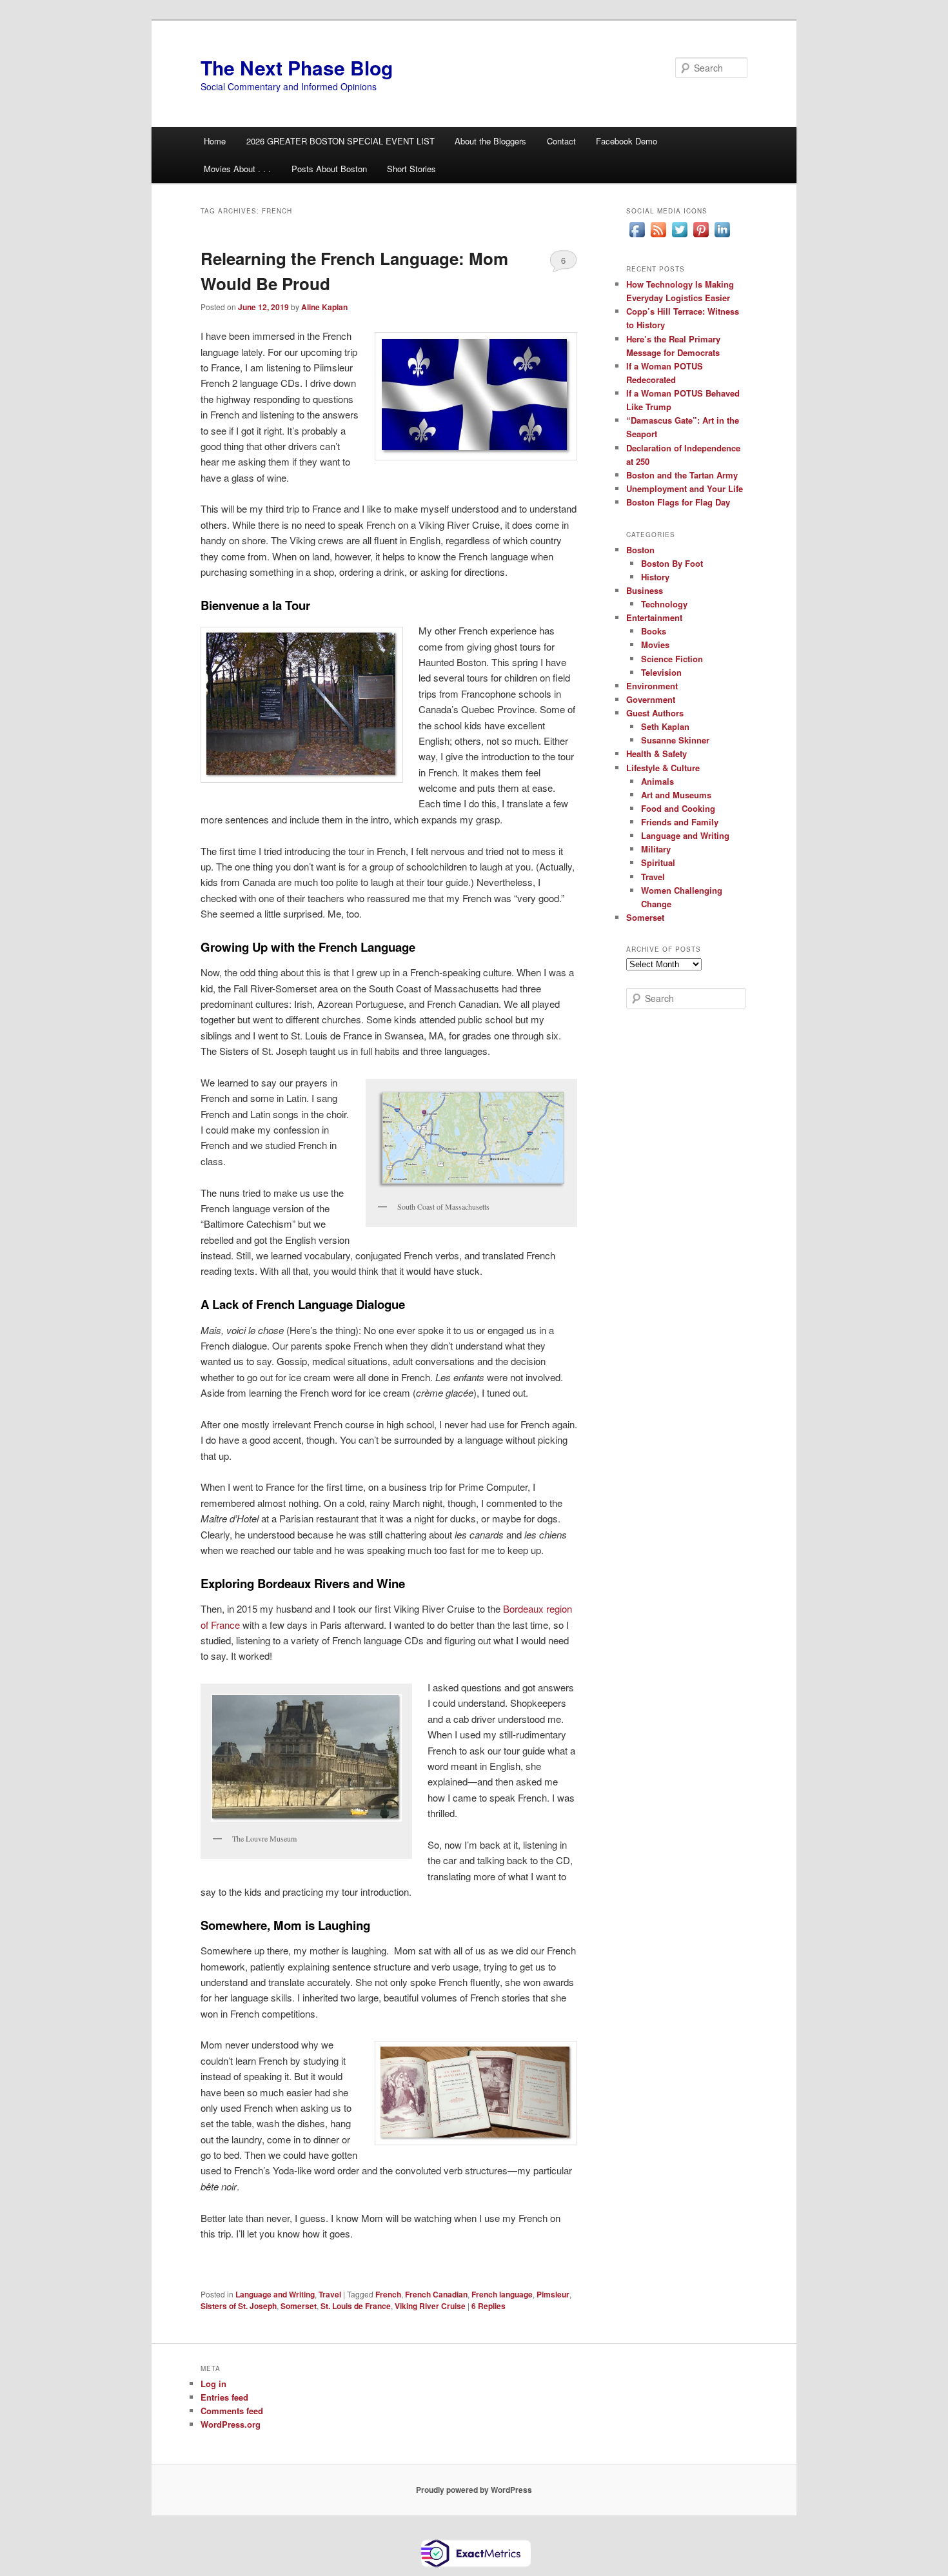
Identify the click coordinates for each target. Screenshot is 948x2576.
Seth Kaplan (665, 726)
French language (502, 2294)
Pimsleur (553, 2294)
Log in (213, 2384)
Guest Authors (655, 713)
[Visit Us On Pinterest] (701, 237)
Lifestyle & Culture (663, 768)
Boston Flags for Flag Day (678, 502)
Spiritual (658, 862)
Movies (655, 644)
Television (661, 672)
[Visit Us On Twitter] (679, 237)
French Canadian (436, 2294)
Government (651, 699)
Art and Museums (676, 795)
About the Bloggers (490, 141)
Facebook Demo (627, 141)
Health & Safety (657, 753)
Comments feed (232, 2411)
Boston (640, 550)
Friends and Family (680, 822)
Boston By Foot (672, 563)
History (655, 577)
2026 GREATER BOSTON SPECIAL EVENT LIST (341, 141)
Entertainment (654, 617)
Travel (330, 2294)
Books (654, 631)
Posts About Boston (329, 169)
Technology (664, 604)
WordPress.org (231, 2424)
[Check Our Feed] (658, 237)
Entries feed (224, 2397)
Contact (561, 141)
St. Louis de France (356, 2306)
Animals (657, 781)
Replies (489, 2306)
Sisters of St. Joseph (239, 2306)
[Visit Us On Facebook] (637, 237)
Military (656, 849)
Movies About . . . (237, 169)
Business (645, 590)
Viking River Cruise (430, 2306)
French (388, 2294)
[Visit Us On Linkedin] (722, 237)
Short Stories (411, 169)
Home (215, 141)
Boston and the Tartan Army (682, 475)
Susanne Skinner (675, 740)
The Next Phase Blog (297, 67)
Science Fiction (672, 659)
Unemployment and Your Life (685, 488)
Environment (652, 686)
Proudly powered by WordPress (474, 2490)
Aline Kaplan (324, 307)
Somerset (299, 2306)
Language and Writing (275, 2294)
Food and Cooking (678, 808)
